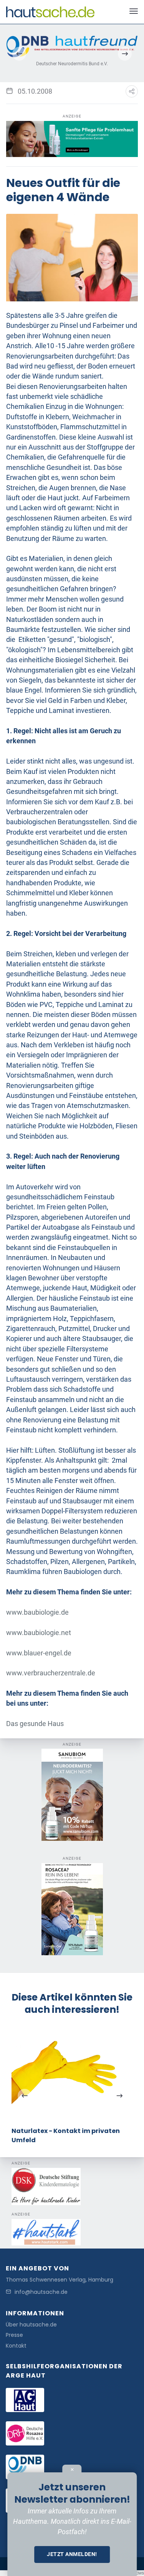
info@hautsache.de (41, 2292)
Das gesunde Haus (35, 1724)
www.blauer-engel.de (39, 1653)
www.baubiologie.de (37, 1612)
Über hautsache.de (31, 2325)
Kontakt (16, 2346)
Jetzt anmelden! (72, 2554)
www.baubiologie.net (39, 1633)
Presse (14, 2335)
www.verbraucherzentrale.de (51, 1673)
